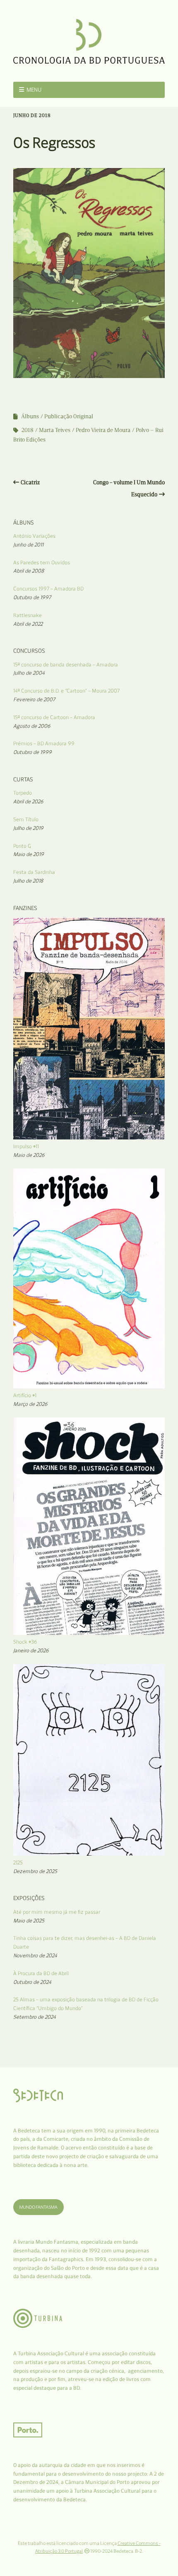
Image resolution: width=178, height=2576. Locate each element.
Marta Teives (55, 430)
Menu (34, 90)
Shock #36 (25, 1642)
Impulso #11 (26, 1146)
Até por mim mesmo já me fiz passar (57, 1912)
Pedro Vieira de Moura (103, 430)
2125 (18, 1862)
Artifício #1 (25, 1395)
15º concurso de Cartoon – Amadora (54, 717)
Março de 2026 (30, 1404)
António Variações (34, 536)
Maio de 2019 (29, 854)
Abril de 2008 (29, 571)
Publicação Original (69, 416)
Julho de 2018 (28, 881)
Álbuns (30, 416)
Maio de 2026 (29, 1155)
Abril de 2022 (28, 624)
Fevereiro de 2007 (34, 699)
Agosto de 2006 (32, 726)
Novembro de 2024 (35, 1955)
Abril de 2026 (28, 801)
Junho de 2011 (28, 545)
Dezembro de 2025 (35, 1871)
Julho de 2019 (28, 828)
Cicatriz (30, 482)
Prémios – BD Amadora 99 (44, 743)
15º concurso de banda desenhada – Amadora (66, 665)
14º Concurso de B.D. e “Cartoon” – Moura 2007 (66, 691)
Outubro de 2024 (32, 1982)
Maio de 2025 (29, 1921)
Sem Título (26, 819)
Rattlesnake (28, 615)
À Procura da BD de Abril (41, 1973)
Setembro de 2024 (35, 2017)
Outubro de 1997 (32, 597)
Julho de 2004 (29, 673)
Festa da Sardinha (34, 872)
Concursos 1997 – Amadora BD (48, 589)
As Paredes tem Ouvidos (42, 562)
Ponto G (22, 846)
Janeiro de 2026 (31, 1650)
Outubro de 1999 (32, 752)
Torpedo (23, 793)
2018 (28, 430)
